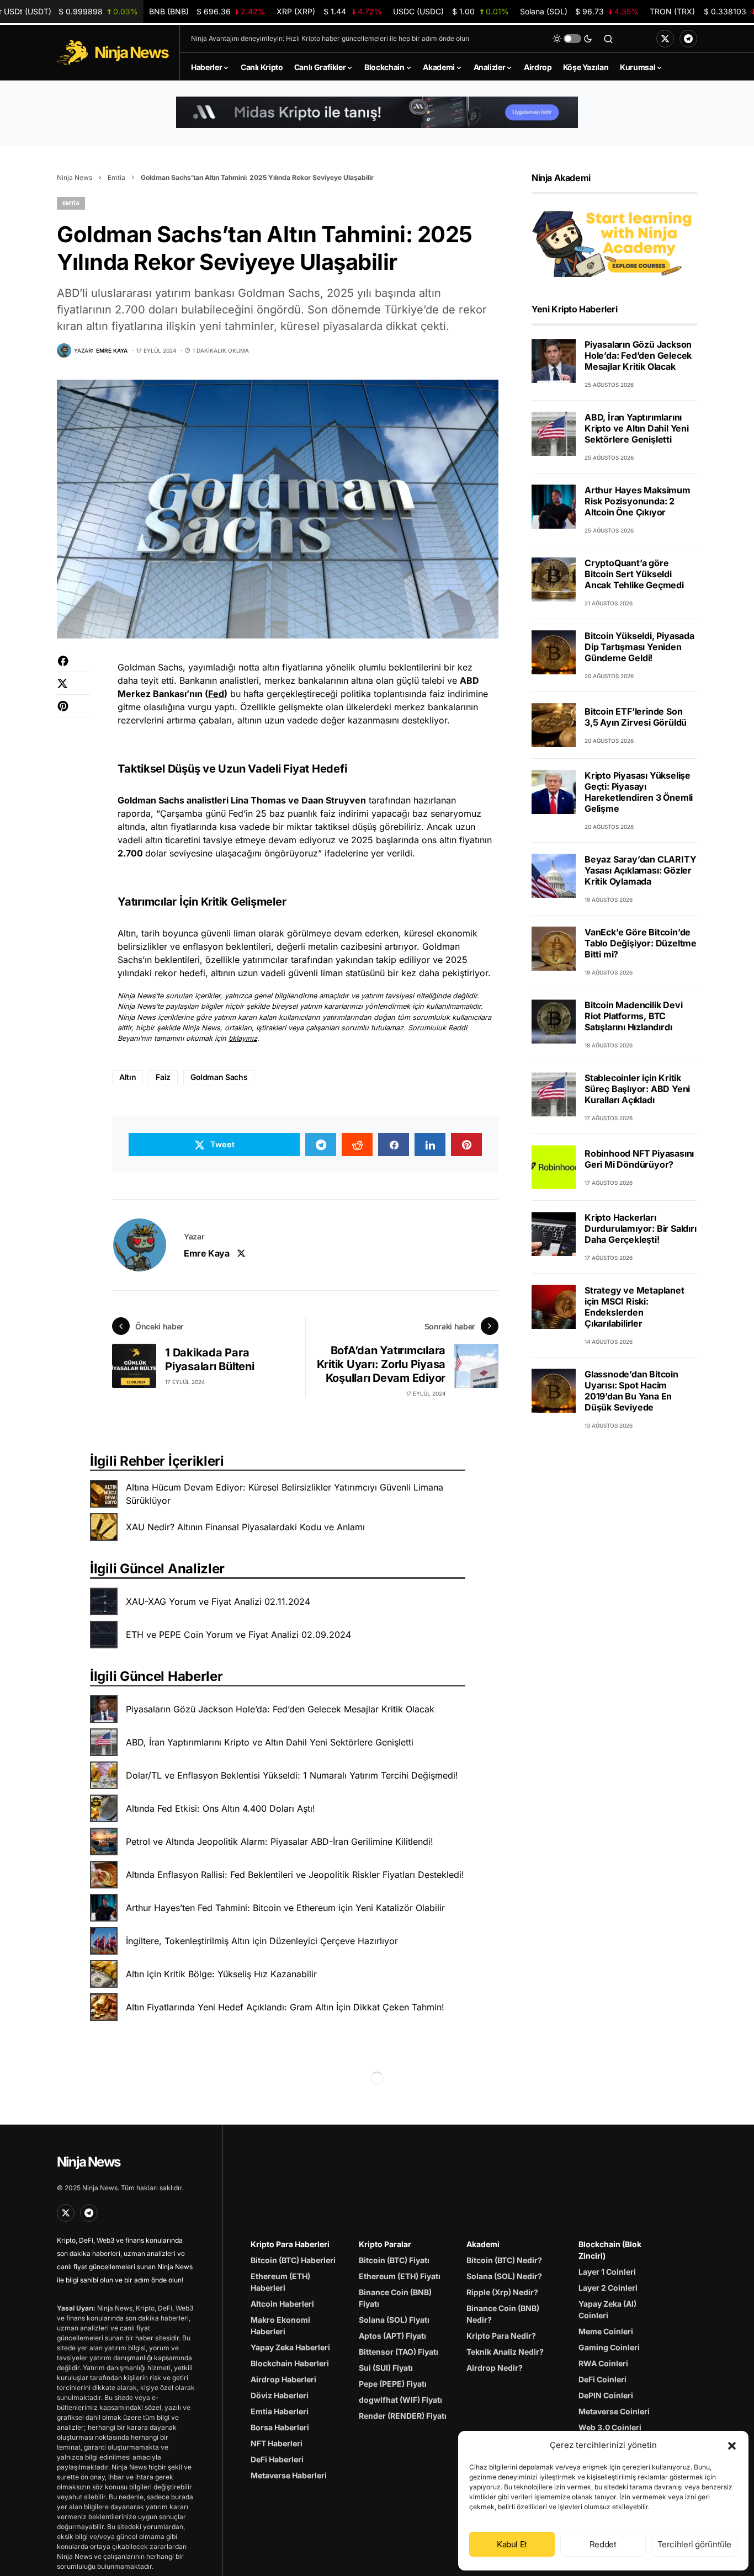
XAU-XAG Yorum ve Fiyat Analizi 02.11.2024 (218, 1601)
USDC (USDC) (451, 11)
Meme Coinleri (606, 2331)
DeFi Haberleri (277, 2459)
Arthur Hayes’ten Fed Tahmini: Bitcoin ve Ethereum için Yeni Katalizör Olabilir (285, 1908)
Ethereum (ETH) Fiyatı (400, 2276)
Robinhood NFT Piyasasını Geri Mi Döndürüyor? (639, 1159)
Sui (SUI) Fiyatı (386, 2368)
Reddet (603, 2544)
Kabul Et (512, 2544)
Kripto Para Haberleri (290, 2244)
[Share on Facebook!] (73, 666)
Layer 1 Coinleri (607, 2272)
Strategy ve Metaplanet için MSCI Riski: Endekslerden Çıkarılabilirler (634, 1307)
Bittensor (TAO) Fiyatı (399, 2352)
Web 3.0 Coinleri (610, 2427)
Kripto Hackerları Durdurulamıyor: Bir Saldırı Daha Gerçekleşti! (641, 1228)
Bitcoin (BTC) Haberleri (293, 2260)
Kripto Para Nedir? (501, 2336)
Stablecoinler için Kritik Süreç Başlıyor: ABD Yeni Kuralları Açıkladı (637, 1089)
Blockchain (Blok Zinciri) (610, 2250)
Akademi (483, 2244)
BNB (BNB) (207, 11)
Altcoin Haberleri (282, 2304)
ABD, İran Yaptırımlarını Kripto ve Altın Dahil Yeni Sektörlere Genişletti (270, 1742)
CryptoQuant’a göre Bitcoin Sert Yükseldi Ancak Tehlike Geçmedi (634, 574)
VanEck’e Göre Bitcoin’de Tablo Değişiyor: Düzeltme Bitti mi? (641, 943)
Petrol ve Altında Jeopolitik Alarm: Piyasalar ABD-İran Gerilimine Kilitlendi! (280, 1841)
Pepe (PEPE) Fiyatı (393, 2384)
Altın (128, 1077)
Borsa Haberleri (280, 2427)
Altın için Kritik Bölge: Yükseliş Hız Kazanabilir (221, 1974)
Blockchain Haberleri (290, 2363)
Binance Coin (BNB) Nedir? (503, 2314)
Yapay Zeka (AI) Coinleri (607, 2309)
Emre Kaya (206, 1253)
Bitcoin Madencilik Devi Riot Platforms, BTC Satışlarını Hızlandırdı (633, 1016)
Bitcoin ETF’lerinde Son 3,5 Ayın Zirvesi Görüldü (636, 717)
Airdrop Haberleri (283, 2379)
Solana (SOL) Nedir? (504, 2276)
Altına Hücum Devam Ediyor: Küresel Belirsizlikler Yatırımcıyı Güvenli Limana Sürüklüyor (285, 1494)
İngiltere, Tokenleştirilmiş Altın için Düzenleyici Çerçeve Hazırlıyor (262, 1941)
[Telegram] (688, 39)
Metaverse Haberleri (289, 2475)
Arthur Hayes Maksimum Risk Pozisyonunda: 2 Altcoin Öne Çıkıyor (638, 501)
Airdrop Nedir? (495, 2368)
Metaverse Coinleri (614, 2411)
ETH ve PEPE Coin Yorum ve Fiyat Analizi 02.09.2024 (238, 1635)
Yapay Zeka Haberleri (290, 2347)
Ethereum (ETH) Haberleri (280, 2282)
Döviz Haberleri (280, 2395)
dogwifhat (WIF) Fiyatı (400, 2400)
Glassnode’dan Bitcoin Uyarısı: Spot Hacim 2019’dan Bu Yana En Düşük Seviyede (631, 1391)
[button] (732, 2445)
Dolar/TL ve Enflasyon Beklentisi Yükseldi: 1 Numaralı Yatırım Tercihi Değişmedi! (292, 1775)
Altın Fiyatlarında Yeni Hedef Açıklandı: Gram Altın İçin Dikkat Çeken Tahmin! (285, 2007)
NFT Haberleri (277, 2443)
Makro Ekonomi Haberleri (280, 2325)
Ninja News (75, 177)
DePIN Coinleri (606, 2395)
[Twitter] (665, 39)
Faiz (163, 1077)
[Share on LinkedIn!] (430, 1145)
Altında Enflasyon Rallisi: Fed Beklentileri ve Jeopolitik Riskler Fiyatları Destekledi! (295, 1875)
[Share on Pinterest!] (73, 712)
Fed (216, 694)
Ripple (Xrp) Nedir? (502, 2292)
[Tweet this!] (73, 689)
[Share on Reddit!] (357, 1145)
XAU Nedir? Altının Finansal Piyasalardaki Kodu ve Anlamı (245, 1527)
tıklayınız (243, 1038)
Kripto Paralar (385, 2244)
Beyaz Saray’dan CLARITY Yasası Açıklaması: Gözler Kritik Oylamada (640, 870)
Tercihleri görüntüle (695, 2544)
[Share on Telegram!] (321, 1145)
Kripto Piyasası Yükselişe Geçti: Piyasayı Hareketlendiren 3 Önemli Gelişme (639, 792)
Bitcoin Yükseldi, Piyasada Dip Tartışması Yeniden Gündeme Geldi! (639, 647)
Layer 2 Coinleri (608, 2288)
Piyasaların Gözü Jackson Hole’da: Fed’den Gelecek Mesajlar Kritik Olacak (280, 1709)
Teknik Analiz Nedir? (505, 2352)
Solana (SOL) (579, 11)
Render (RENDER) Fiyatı (403, 2416)
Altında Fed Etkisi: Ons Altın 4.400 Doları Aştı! (221, 1808)
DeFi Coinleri (602, 2379)
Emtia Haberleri (280, 2411)
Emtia (116, 177)
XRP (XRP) (329, 11)
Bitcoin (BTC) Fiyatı (394, 2260)
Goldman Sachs (219, 1077)
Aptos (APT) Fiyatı (392, 2336)
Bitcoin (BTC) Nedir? (504, 2260)
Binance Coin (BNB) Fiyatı (395, 2298)
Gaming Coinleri (609, 2347)
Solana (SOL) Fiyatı (394, 2320)
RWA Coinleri (603, 2363)
